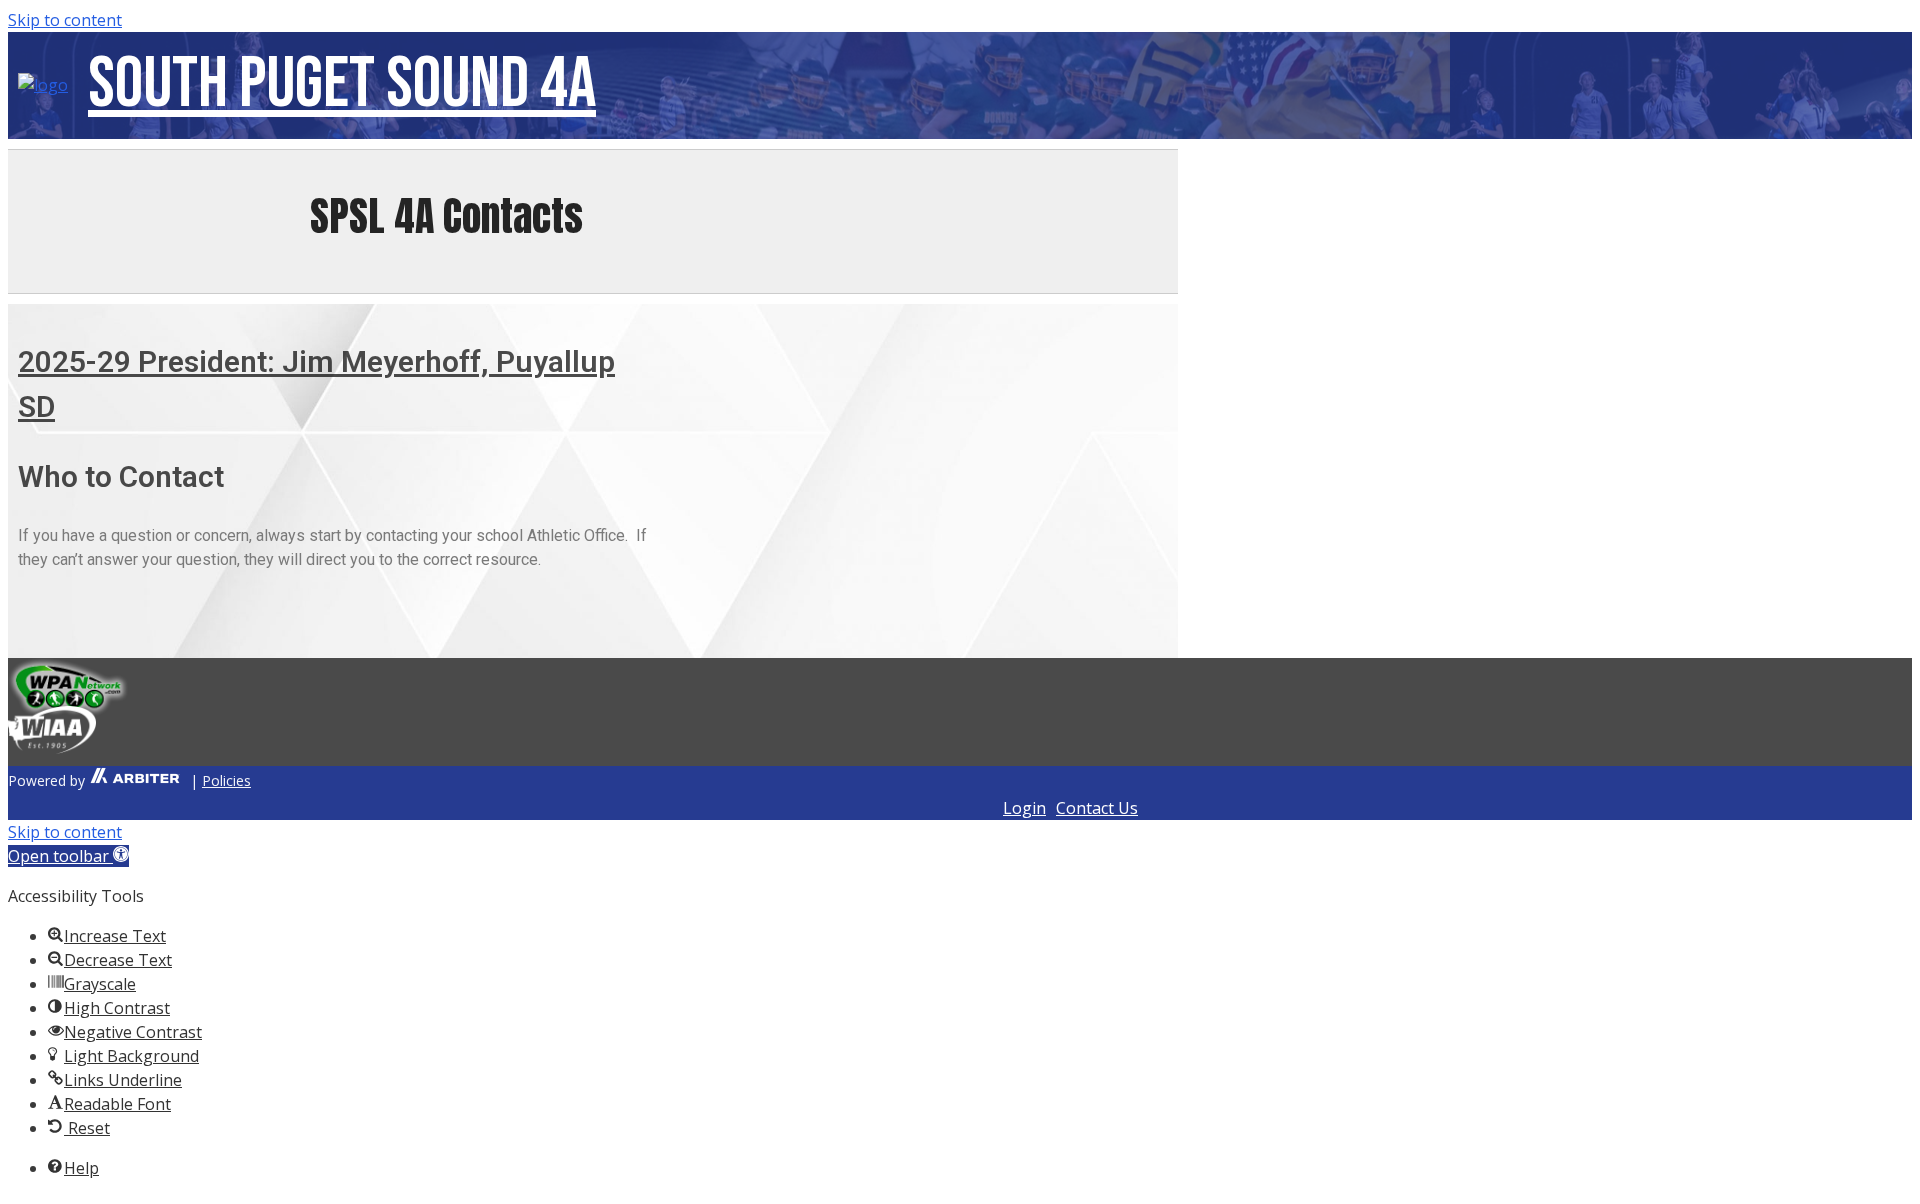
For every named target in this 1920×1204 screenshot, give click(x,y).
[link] (132, 781)
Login (1024, 808)
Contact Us (1097, 808)
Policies (226, 780)
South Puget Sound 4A (342, 84)
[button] (68, 856)
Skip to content (65, 20)
